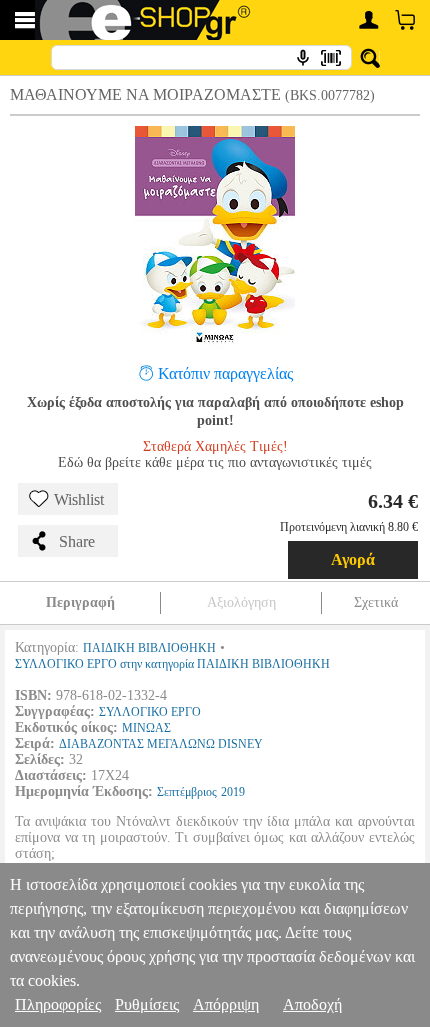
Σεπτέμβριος (187, 792)
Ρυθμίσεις (147, 1004)
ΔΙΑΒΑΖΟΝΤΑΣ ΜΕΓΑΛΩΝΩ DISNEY (161, 744)
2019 (233, 792)
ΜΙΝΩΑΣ (146, 728)
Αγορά (353, 559)
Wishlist (79, 499)
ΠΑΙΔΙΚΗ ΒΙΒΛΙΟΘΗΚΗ (149, 648)
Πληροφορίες (58, 1004)
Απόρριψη (226, 1004)
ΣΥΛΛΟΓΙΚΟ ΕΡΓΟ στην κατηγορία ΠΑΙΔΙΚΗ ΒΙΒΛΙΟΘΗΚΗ (172, 664)
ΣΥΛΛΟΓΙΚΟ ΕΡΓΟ (150, 712)
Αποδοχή (312, 1004)
